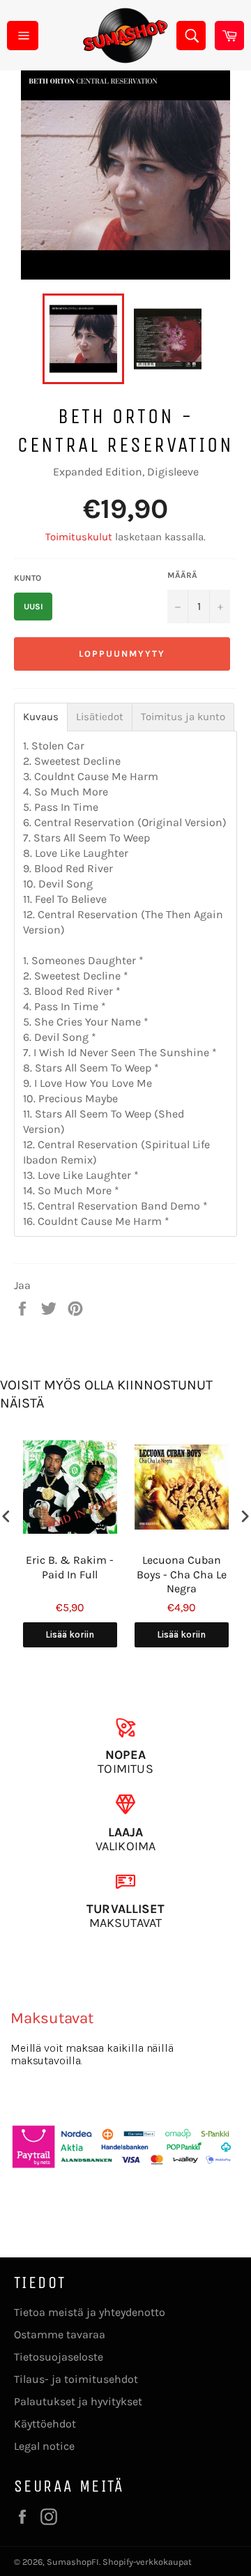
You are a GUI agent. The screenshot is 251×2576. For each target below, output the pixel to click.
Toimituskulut (79, 537)
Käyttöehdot (45, 2424)
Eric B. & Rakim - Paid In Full (70, 1567)
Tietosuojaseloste (59, 2357)
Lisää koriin (70, 1634)
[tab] (41, 717)
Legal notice (44, 2446)
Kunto (28, 578)
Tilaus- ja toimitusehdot (76, 2379)
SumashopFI (73, 2562)
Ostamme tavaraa (60, 2334)
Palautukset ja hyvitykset (78, 2401)
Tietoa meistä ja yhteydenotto (90, 2312)
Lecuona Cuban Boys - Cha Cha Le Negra (182, 1575)
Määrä (182, 575)
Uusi (33, 607)
